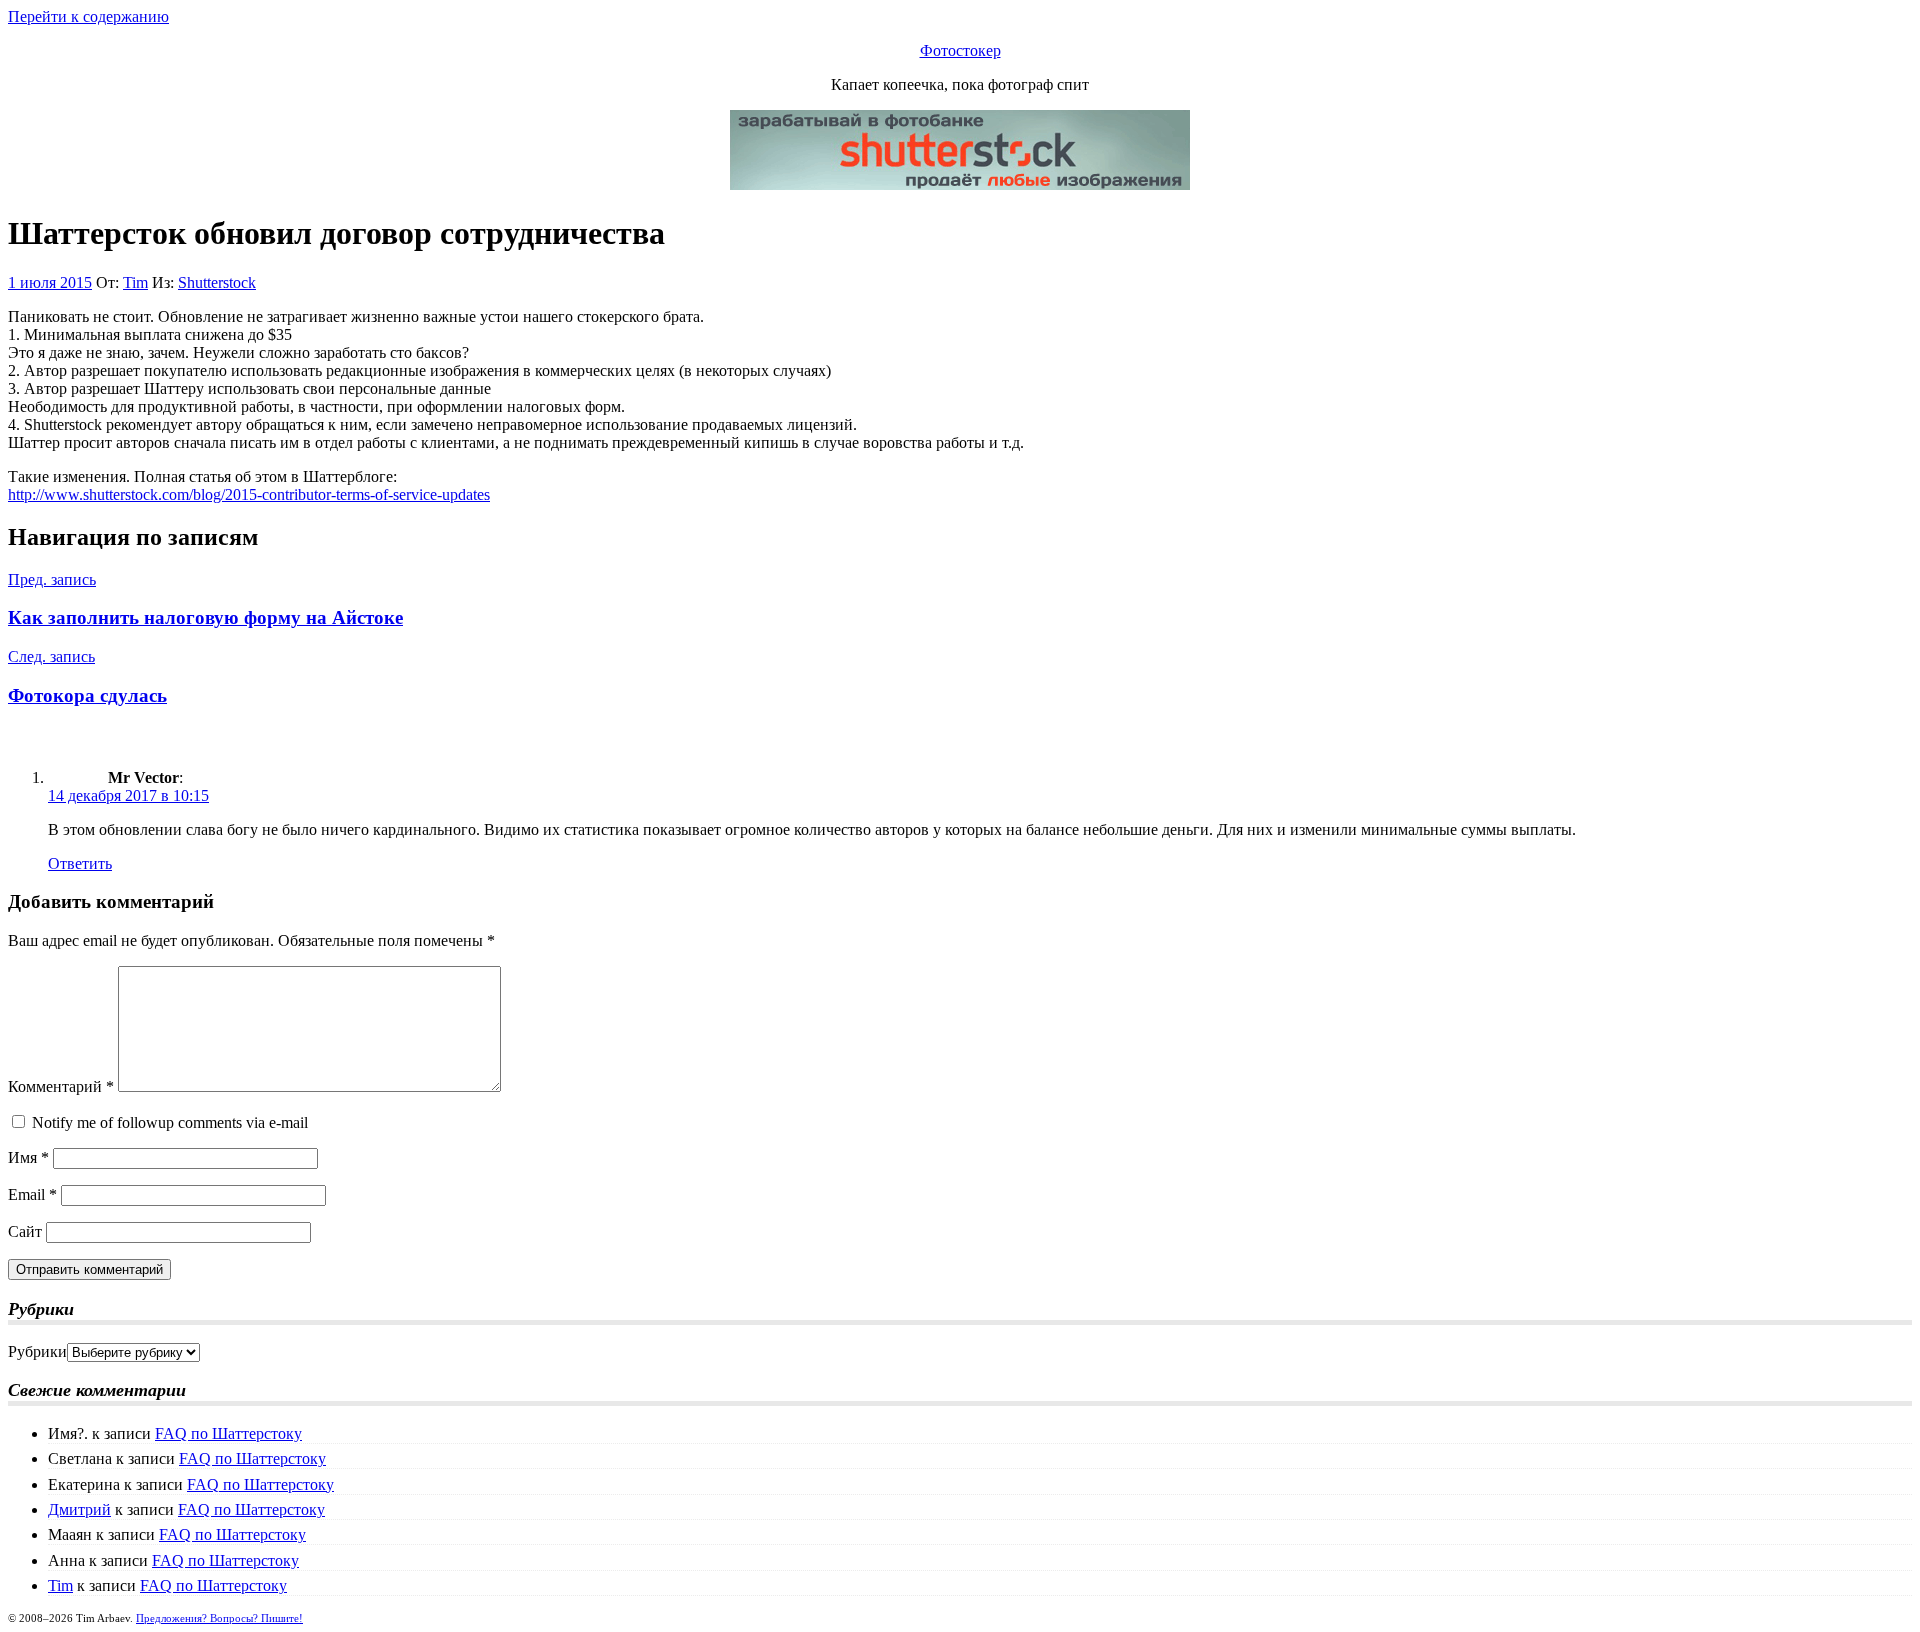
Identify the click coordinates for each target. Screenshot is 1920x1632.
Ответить (80, 863)
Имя (28, 1157)
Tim (135, 282)
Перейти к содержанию (88, 16)
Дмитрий (79, 1509)
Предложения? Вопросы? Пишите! (219, 1618)
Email (32, 1194)
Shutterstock (217, 282)
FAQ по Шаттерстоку (228, 1433)
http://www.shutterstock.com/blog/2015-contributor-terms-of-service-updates (249, 494)
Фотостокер (960, 50)
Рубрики (37, 1351)
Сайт (25, 1231)
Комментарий (61, 1086)
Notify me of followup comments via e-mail (170, 1122)
